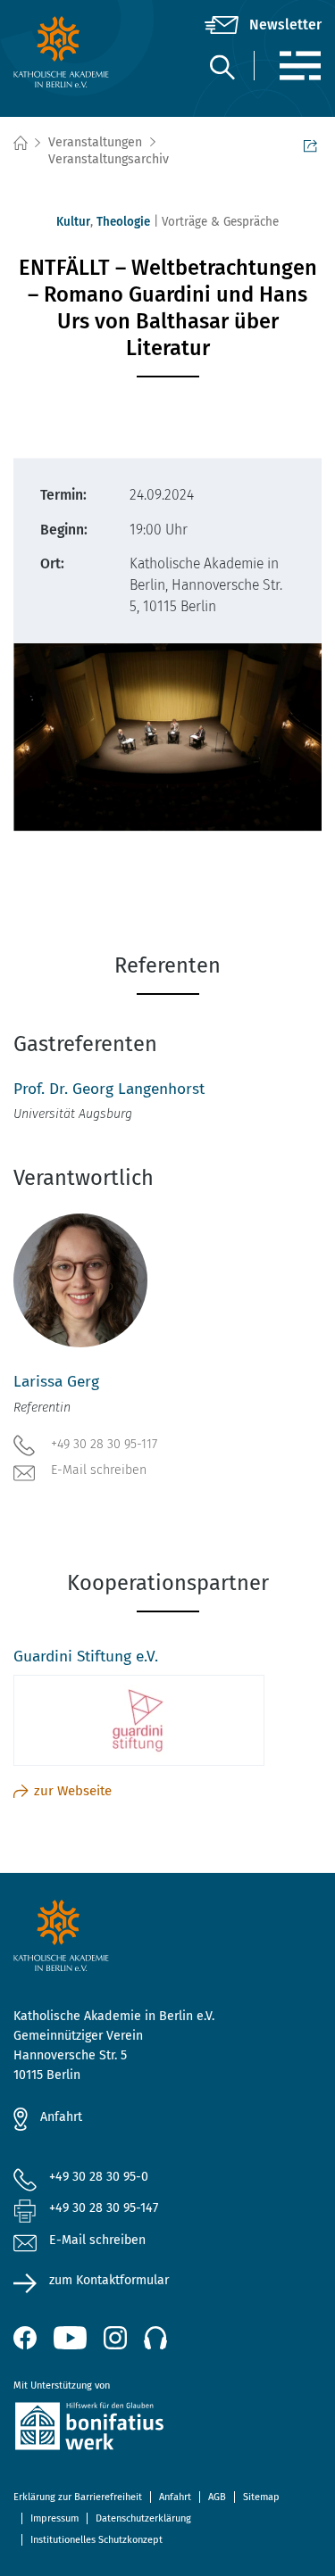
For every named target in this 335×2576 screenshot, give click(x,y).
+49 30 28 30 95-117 (104, 1444)
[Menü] (300, 66)
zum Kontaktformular (109, 2280)
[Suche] (222, 66)
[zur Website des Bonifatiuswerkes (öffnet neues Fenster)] (167, 2429)
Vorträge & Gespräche (220, 222)
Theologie (123, 222)
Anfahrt (61, 2117)
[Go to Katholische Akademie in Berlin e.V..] (20, 143)
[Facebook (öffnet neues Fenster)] (25, 2338)
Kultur (73, 222)
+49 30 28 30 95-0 (99, 2177)
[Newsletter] (263, 25)
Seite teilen (313, 144)
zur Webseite (73, 1791)
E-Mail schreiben (99, 1470)
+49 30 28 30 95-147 (104, 2208)
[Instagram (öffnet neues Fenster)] (115, 2338)
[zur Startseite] (65, 52)
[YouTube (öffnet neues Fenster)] (70, 2338)
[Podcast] (155, 2338)
